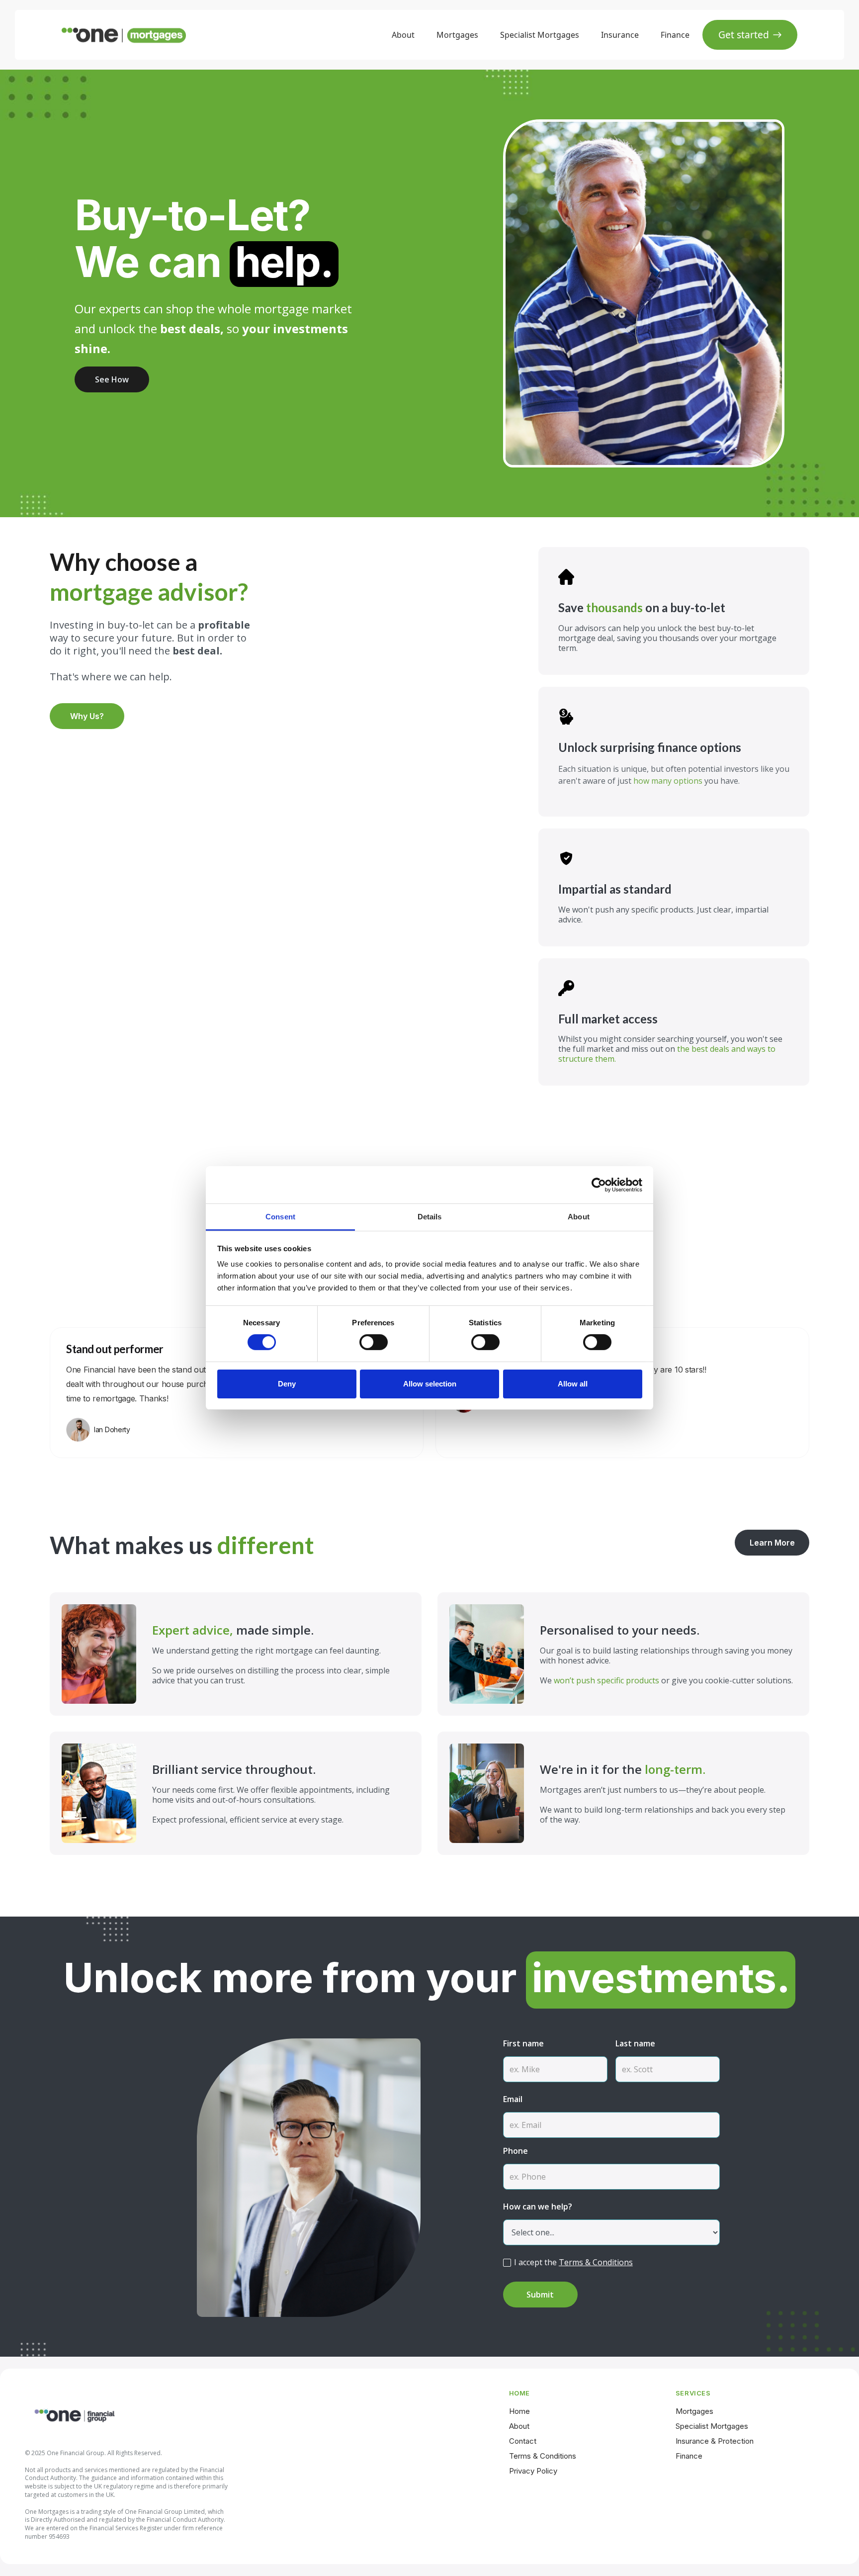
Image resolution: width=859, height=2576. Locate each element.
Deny (287, 1384)
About (403, 35)
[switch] (374, 1342)
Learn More (772, 1543)
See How (112, 379)
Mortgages (457, 35)
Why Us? (87, 716)
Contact (523, 2441)
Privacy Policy (533, 2471)
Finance (675, 35)
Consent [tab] (280, 1217)
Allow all (573, 1384)
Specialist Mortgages (540, 35)
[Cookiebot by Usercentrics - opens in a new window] (599, 1185)
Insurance (620, 35)
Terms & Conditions (596, 2262)
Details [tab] (430, 1217)
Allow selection (430, 1384)
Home (519, 2411)
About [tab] (579, 1217)
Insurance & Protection (715, 2441)
